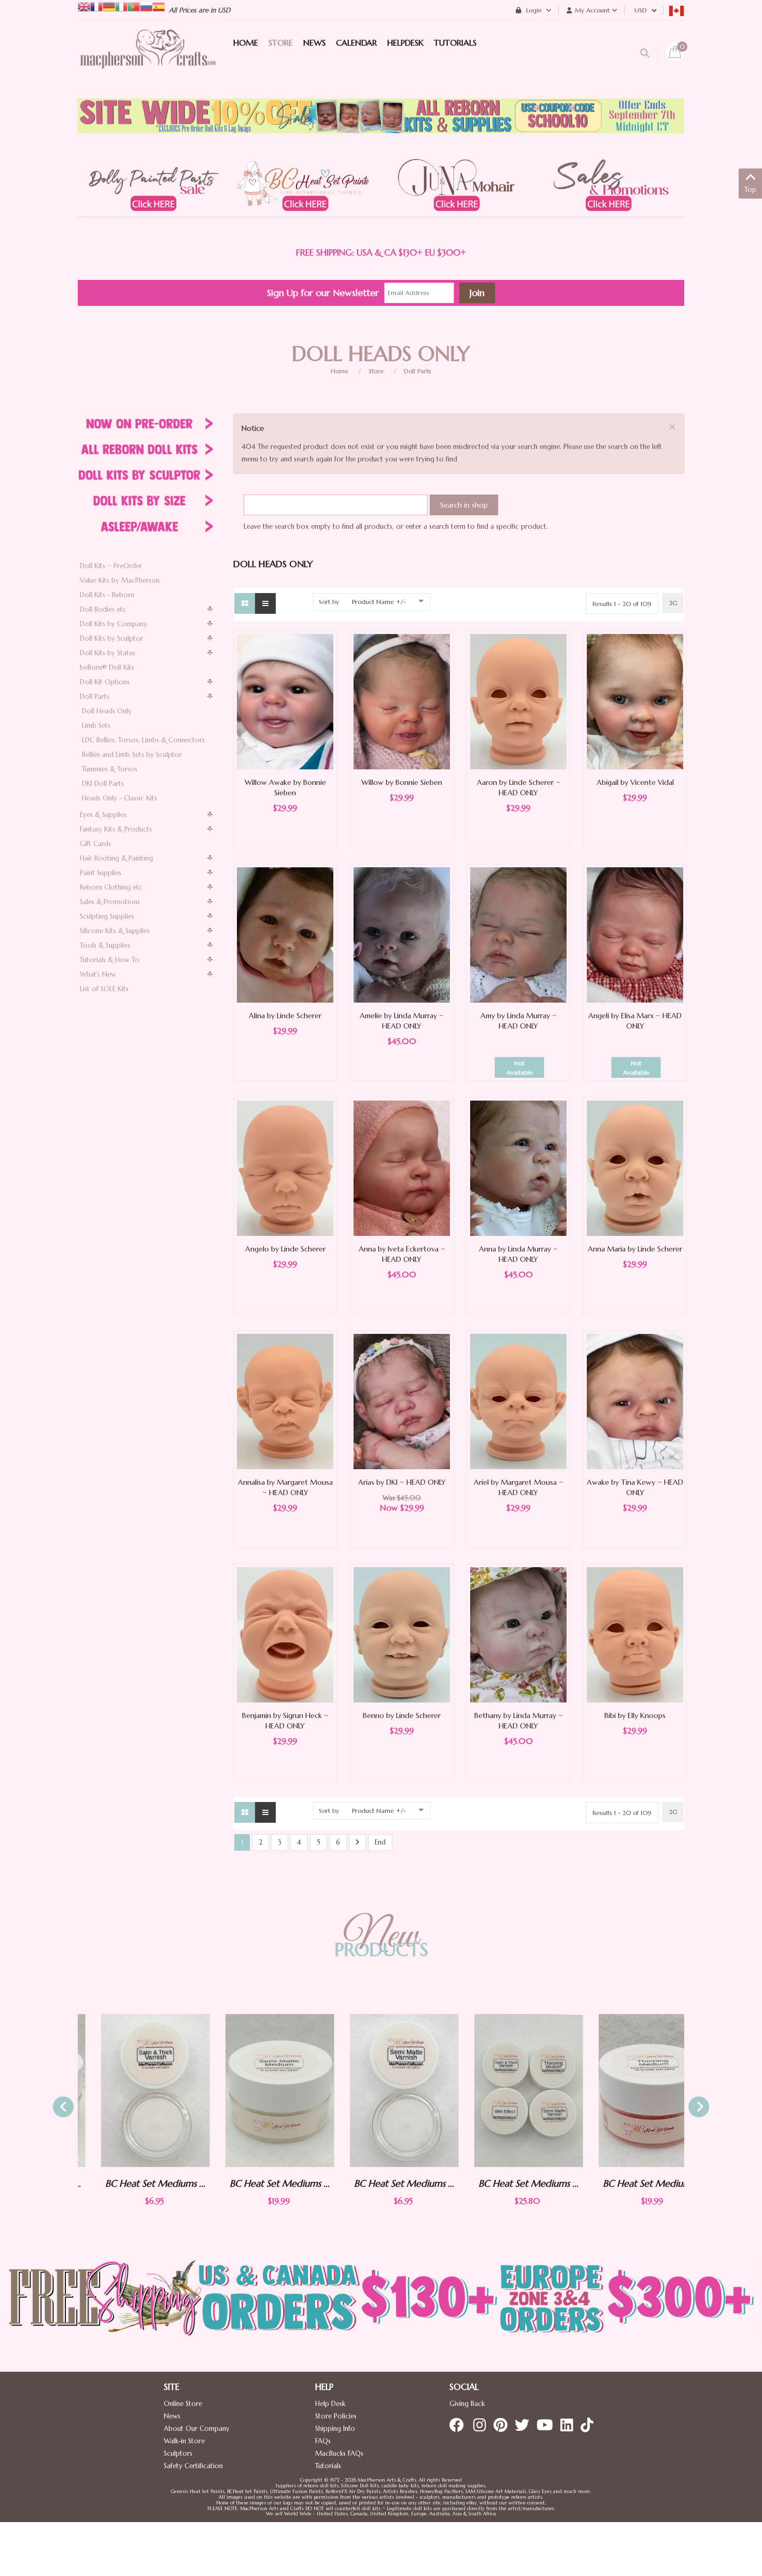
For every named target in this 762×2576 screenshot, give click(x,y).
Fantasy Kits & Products (116, 829)
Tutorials (328, 2466)
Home (340, 371)
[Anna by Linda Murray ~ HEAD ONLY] (518, 1168)
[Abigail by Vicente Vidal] (635, 701)
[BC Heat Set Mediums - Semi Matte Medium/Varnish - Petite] (381, 2091)
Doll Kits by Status (108, 653)
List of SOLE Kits (104, 989)
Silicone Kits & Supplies (115, 931)
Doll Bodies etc (103, 609)
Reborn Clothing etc (111, 887)
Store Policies (336, 2416)
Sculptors (178, 2453)
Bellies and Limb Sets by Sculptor (132, 755)
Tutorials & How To (110, 960)
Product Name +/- (379, 602)
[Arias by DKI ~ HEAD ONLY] (402, 1401)
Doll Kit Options (105, 682)
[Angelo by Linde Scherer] (285, 1168)
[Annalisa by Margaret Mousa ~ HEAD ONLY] (285, 1401)
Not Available (520, 1068)
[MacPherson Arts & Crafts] (148, 60)
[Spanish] (159, 6)
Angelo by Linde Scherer (285, 1249)
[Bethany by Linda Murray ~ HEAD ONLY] (518, 1634)
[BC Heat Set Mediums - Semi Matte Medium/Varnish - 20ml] (257, 2091)
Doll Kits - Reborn (107, 595)
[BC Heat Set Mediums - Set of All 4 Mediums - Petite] (505, 2091)
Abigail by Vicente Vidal (635, 782)
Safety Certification (193, 2466)
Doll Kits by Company (114, 624)
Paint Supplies (101, 873)
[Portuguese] (134, 6)
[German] (109, 6)
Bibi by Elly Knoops (635, 1715)
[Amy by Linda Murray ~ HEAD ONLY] (518, 934)
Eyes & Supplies (103, 815)
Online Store (183, 2404)
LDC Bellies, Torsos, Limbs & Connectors (143, 740)
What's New (98, 974)
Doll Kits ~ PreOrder (111, 566)
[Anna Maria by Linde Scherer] (635, 1168)
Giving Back (467, 2404)
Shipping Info (335, 2429)
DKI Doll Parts (103, 784)
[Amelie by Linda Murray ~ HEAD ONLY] (402, 934)
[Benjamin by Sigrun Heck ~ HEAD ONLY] (285, 1634)
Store (376, 371)
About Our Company (197, 2429)
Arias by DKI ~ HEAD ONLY (402, 1482)
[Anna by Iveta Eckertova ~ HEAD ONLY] (402, 1168)
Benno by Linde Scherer (402, 1715)
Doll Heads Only (107, 711)
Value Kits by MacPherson (120, 580)
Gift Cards (95, 844)
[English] (84, 6)
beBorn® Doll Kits (107, 667)
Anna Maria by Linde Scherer (635, 1249)
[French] (96, 6)
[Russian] (146, 6)
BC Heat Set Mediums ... (132, 2183)
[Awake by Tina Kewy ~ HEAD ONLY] (635, 1401)
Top (750, 189)
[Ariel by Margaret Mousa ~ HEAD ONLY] (518, 1401)
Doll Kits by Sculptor (111, 638)
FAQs (323, 2441)
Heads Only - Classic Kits (119, 798)
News (172, 2416)
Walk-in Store (184, 2441)
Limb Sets (96, 726)
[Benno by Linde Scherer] (402, 1634)
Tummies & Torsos (110, 769)
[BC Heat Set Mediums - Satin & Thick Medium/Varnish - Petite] (132, 2091)
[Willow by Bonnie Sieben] (402, 701)
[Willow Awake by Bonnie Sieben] (285, 701)
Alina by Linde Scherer (285, 1016)
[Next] (357, 1843)
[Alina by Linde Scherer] (285, 934)
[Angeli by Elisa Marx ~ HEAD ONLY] (635, 934)
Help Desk (330, 2404)
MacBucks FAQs (339, 2453)
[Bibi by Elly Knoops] (635, 1634)
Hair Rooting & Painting (116, 858)
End (380, 1842)
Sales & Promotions (110, 902)
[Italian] (121, 6)
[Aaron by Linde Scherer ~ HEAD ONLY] (518, 701)
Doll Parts (418, 371)
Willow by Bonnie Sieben (402, 782)
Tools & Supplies (105, 945)
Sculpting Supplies (107, 916)
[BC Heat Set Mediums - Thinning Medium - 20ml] (630, 2091)
